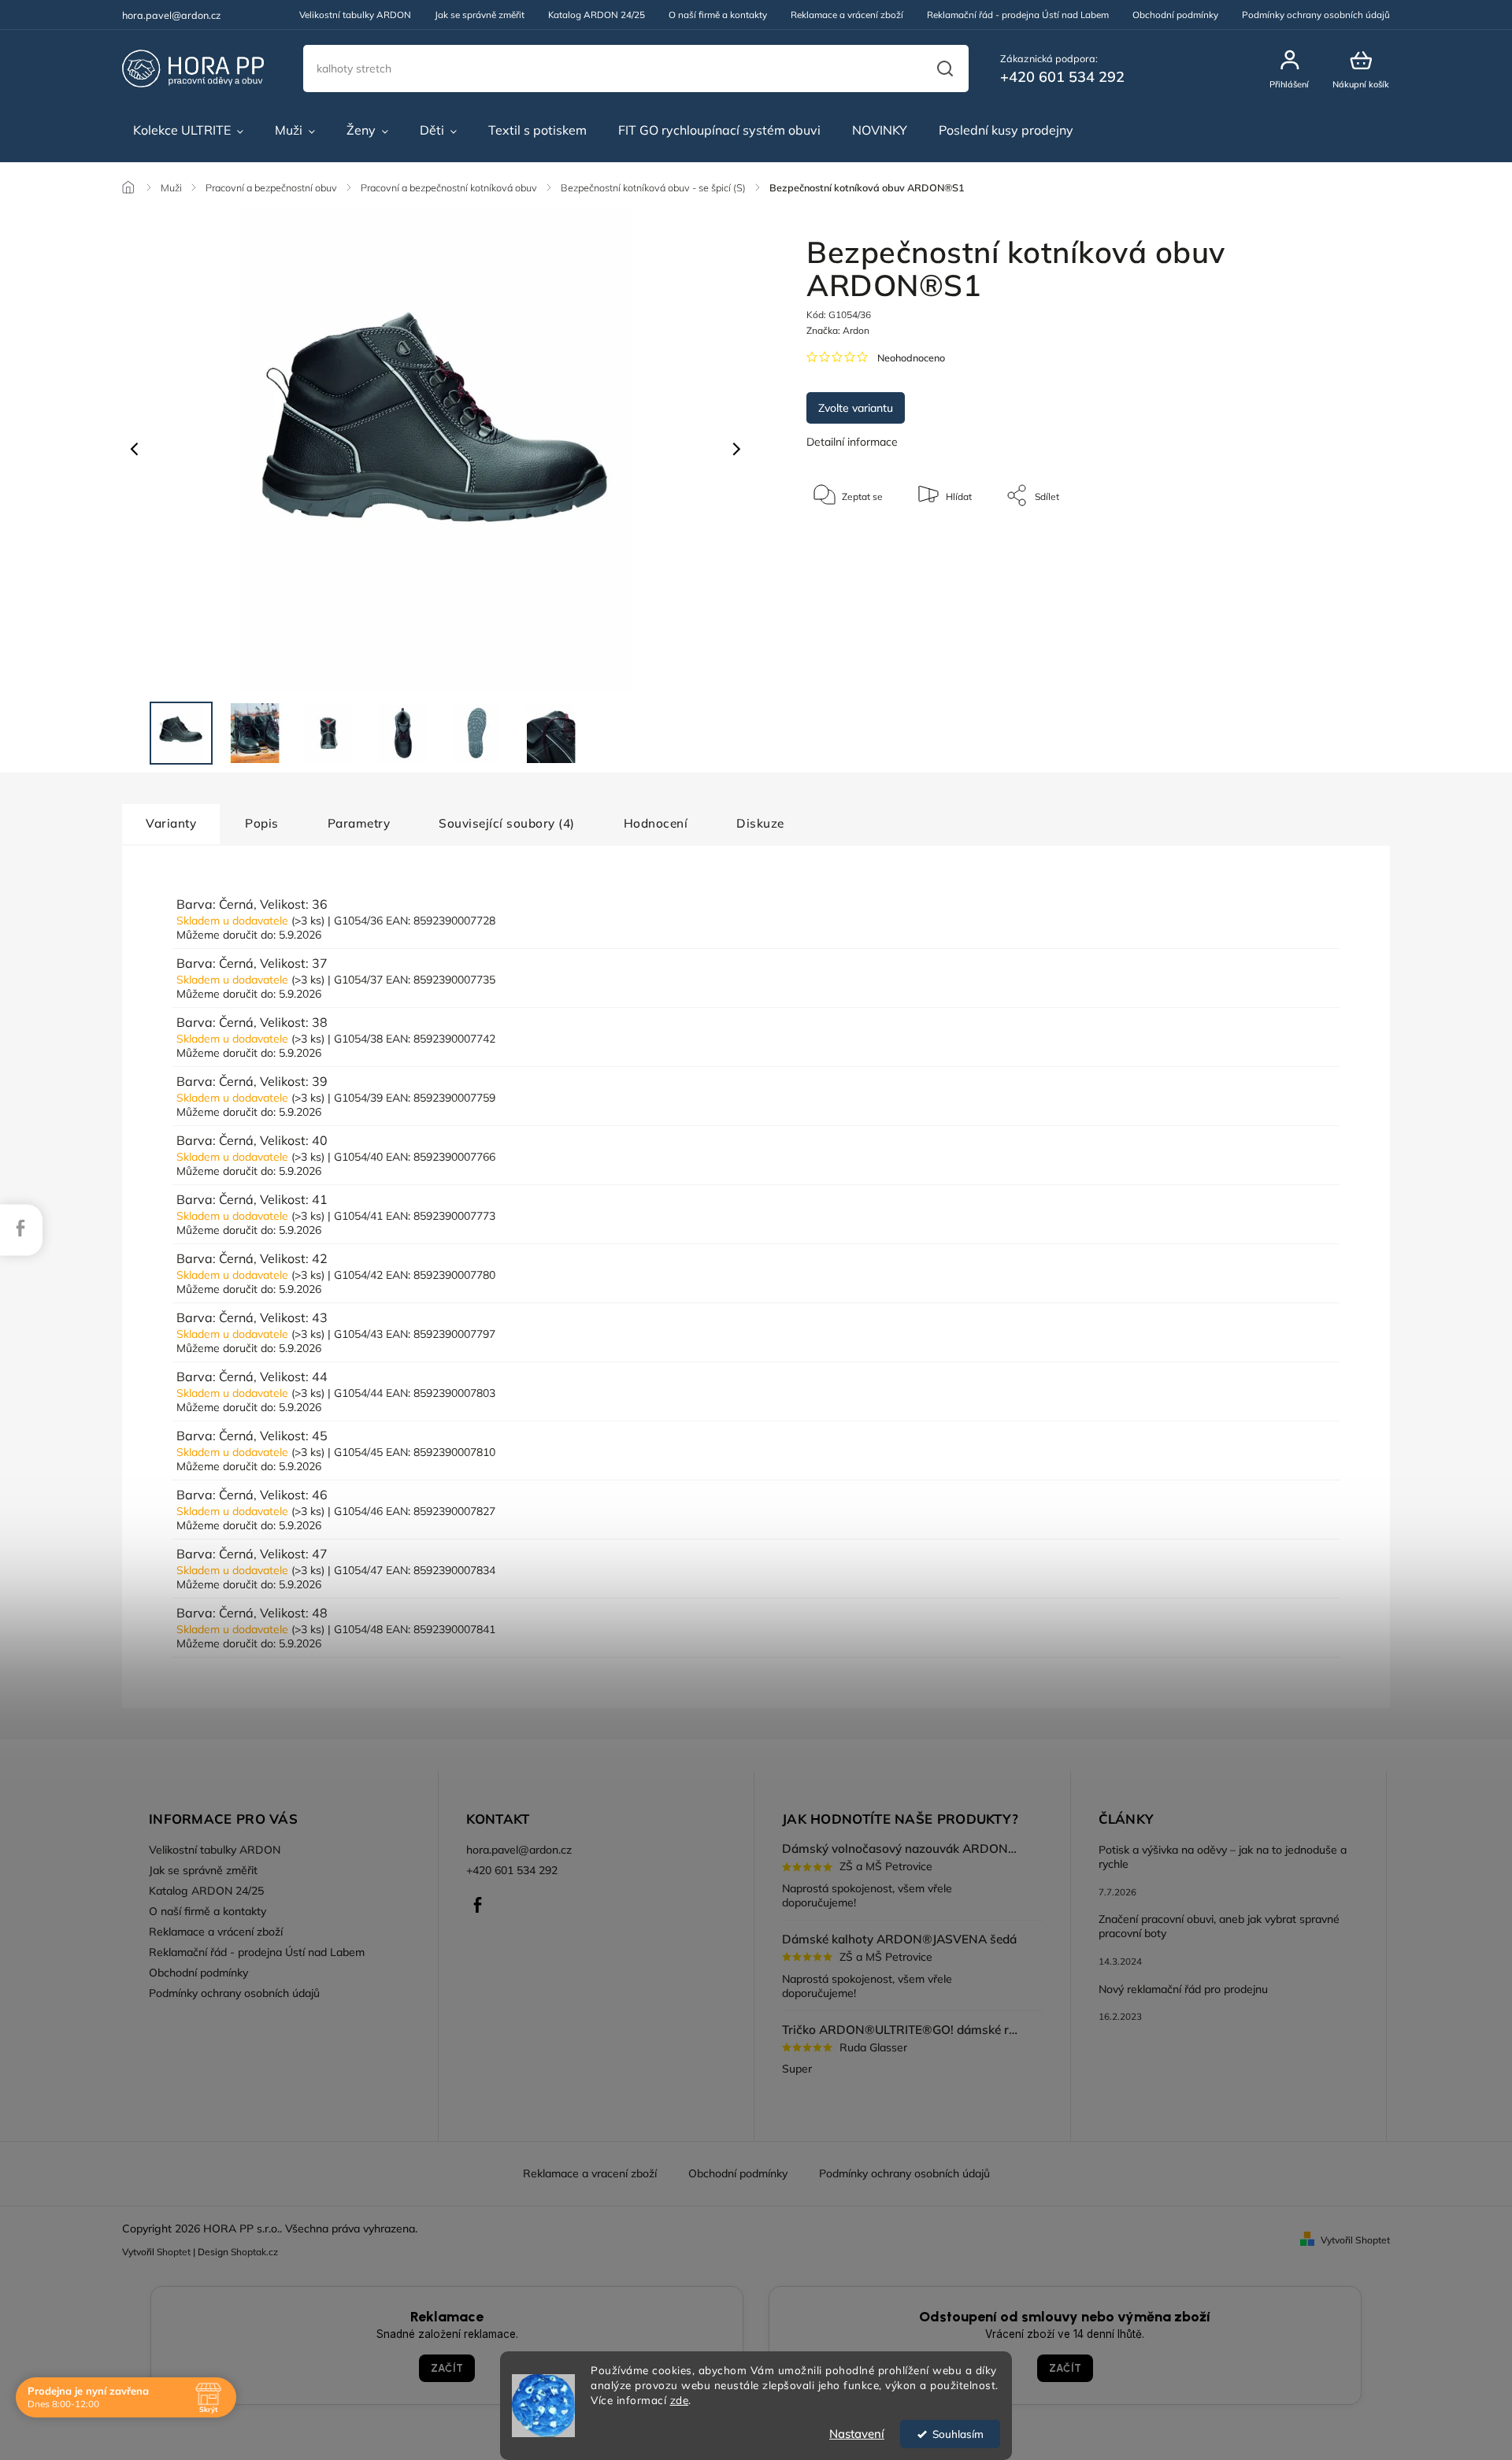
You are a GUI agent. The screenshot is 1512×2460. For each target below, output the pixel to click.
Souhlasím (958, 2434)
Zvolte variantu (856, 408)
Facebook (478, 1905)
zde (680, 2400)
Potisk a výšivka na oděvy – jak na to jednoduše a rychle (1223, 1857)
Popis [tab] (262, 823)
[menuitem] (188, 131)
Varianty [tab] (171, 823)
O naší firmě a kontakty (718, 15)
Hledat (945, 69)
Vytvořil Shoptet (1355, 2240)
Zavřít (1299, 543)
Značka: (838, 330)
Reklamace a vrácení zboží (847, 15)
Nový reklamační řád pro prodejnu (1183, 1989)
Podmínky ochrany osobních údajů (1316, 15)
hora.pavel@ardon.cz (519, 1850)
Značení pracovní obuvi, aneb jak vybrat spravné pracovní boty (1219, 1926)
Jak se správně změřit (480, 15)
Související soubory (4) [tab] (507, 823)
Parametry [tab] (359, 823)
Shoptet (174, 2252)
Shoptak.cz (254, 2252)
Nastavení (857, 2434)
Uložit (843, 545)
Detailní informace (852, 442)
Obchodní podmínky (1175, 15)
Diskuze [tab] (760, 823)
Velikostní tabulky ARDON (355, 15)
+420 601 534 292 (512, 1870)
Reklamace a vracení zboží (590, 2173)
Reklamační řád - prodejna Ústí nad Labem (1018, 15)
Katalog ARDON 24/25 (597, 15)
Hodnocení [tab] (656, 823)
